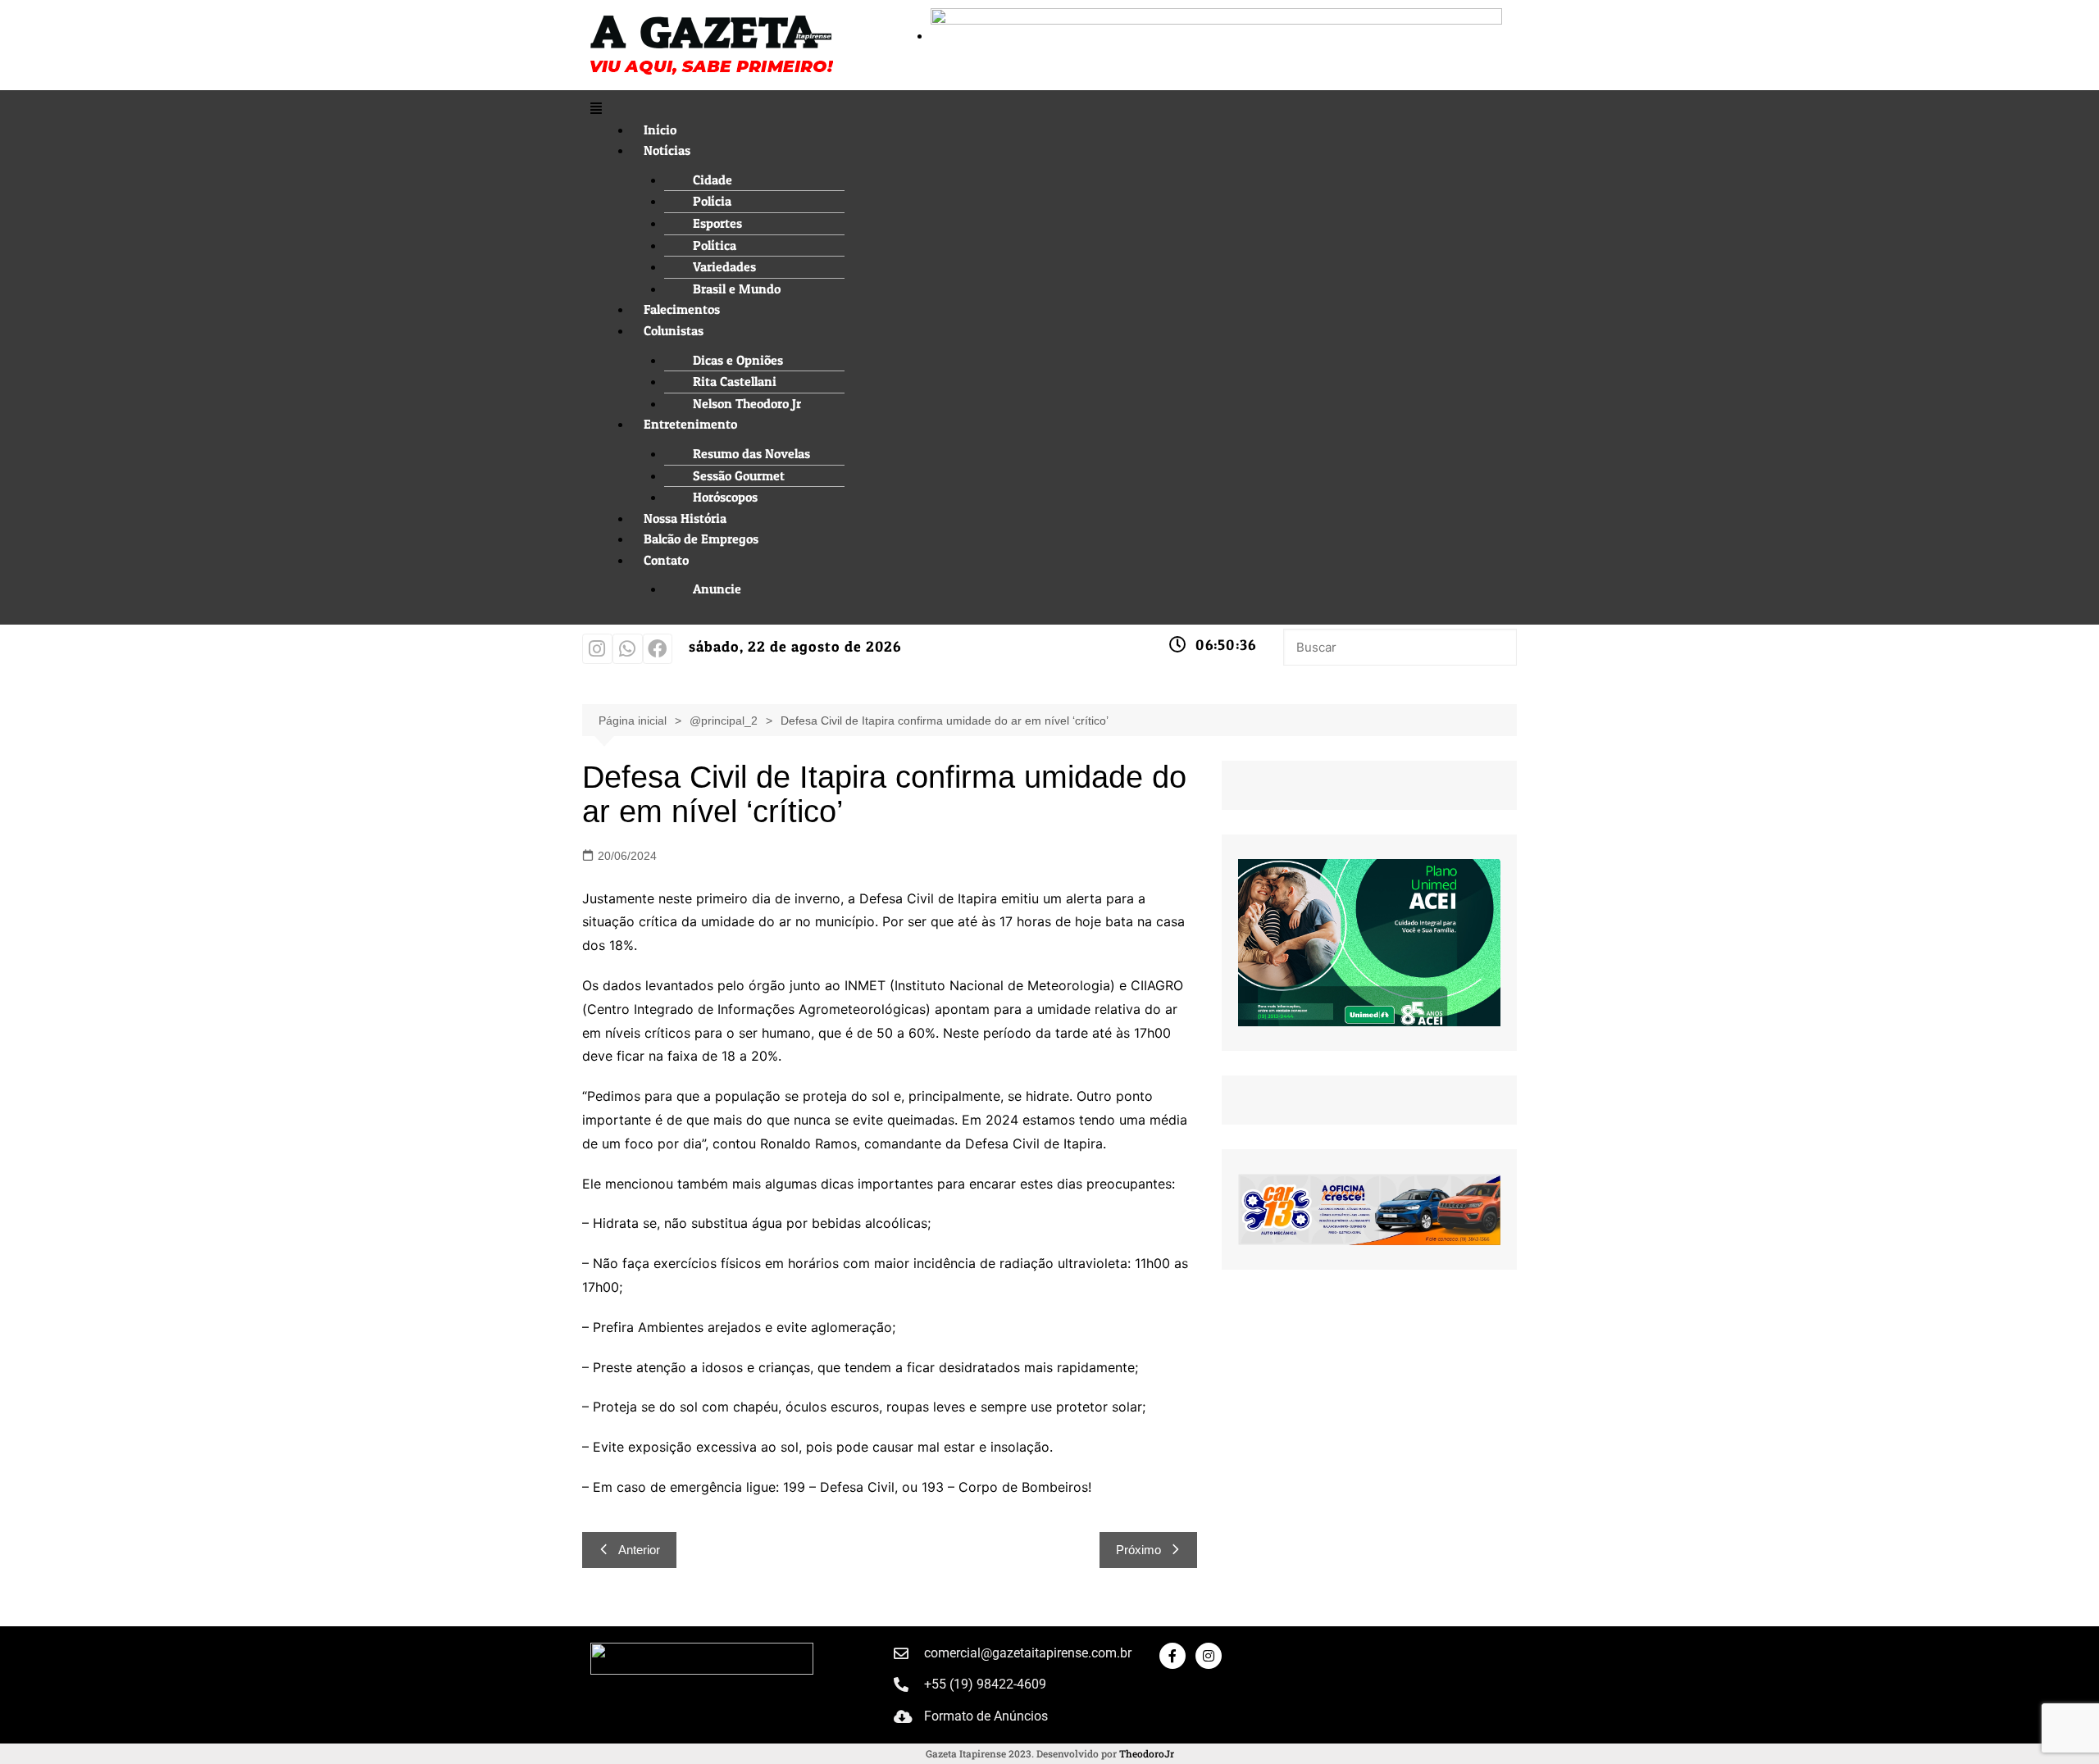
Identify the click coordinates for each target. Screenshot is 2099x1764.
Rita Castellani (735, 381)
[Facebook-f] (1172, 1656)
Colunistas (674, 330)
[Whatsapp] (628, 649)
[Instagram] (597, 649)
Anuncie (717, 589)
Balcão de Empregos (701, 539)
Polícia (712, 201)
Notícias (667, 150)
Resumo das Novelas (751, 453)
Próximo (1138, 1550)
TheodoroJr (1147, 1753)
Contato (666, 560)
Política (715, 245)
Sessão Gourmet (739, 475)
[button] (1049, 109)
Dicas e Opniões (738, 360)
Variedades (724, 266)
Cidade (713, 180)
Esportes (717, 223)
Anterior (639, 1550)
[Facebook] (658, 649)
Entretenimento (690, 424)
